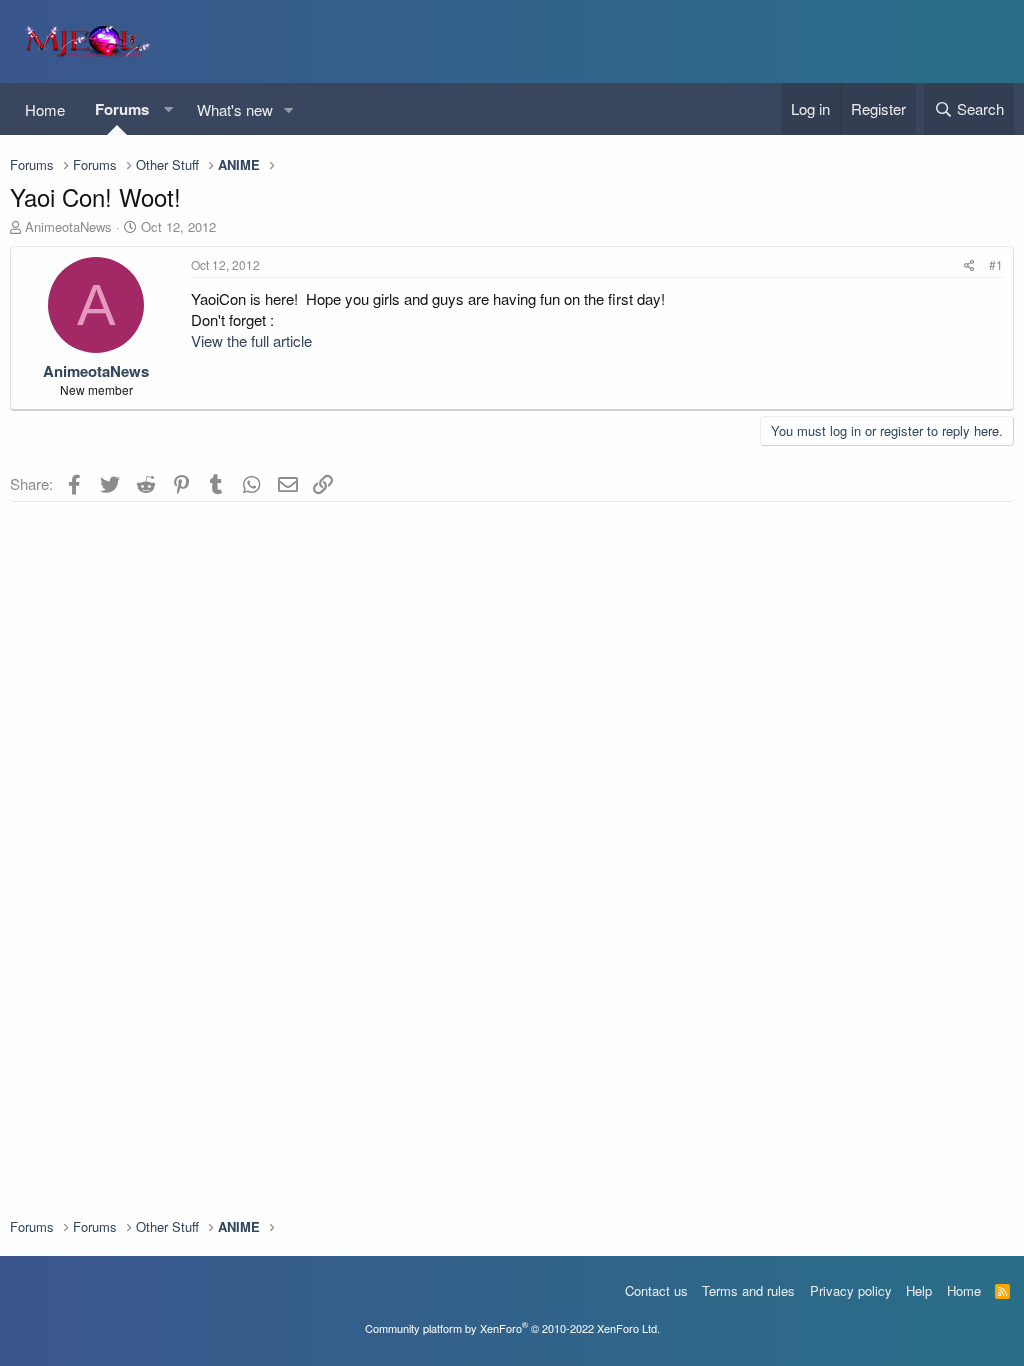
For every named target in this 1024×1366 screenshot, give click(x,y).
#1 (996, 264)
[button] (168, 109)
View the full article (251, 340)
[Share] (969, 265)
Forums (122, 109)
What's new (235, 109)
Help (919, 1290)
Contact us (656, 1290)
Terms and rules (748, 1290)
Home (45, 109)
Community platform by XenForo (512, 1328)
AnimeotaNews (68, 226)
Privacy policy (851, 1290)
